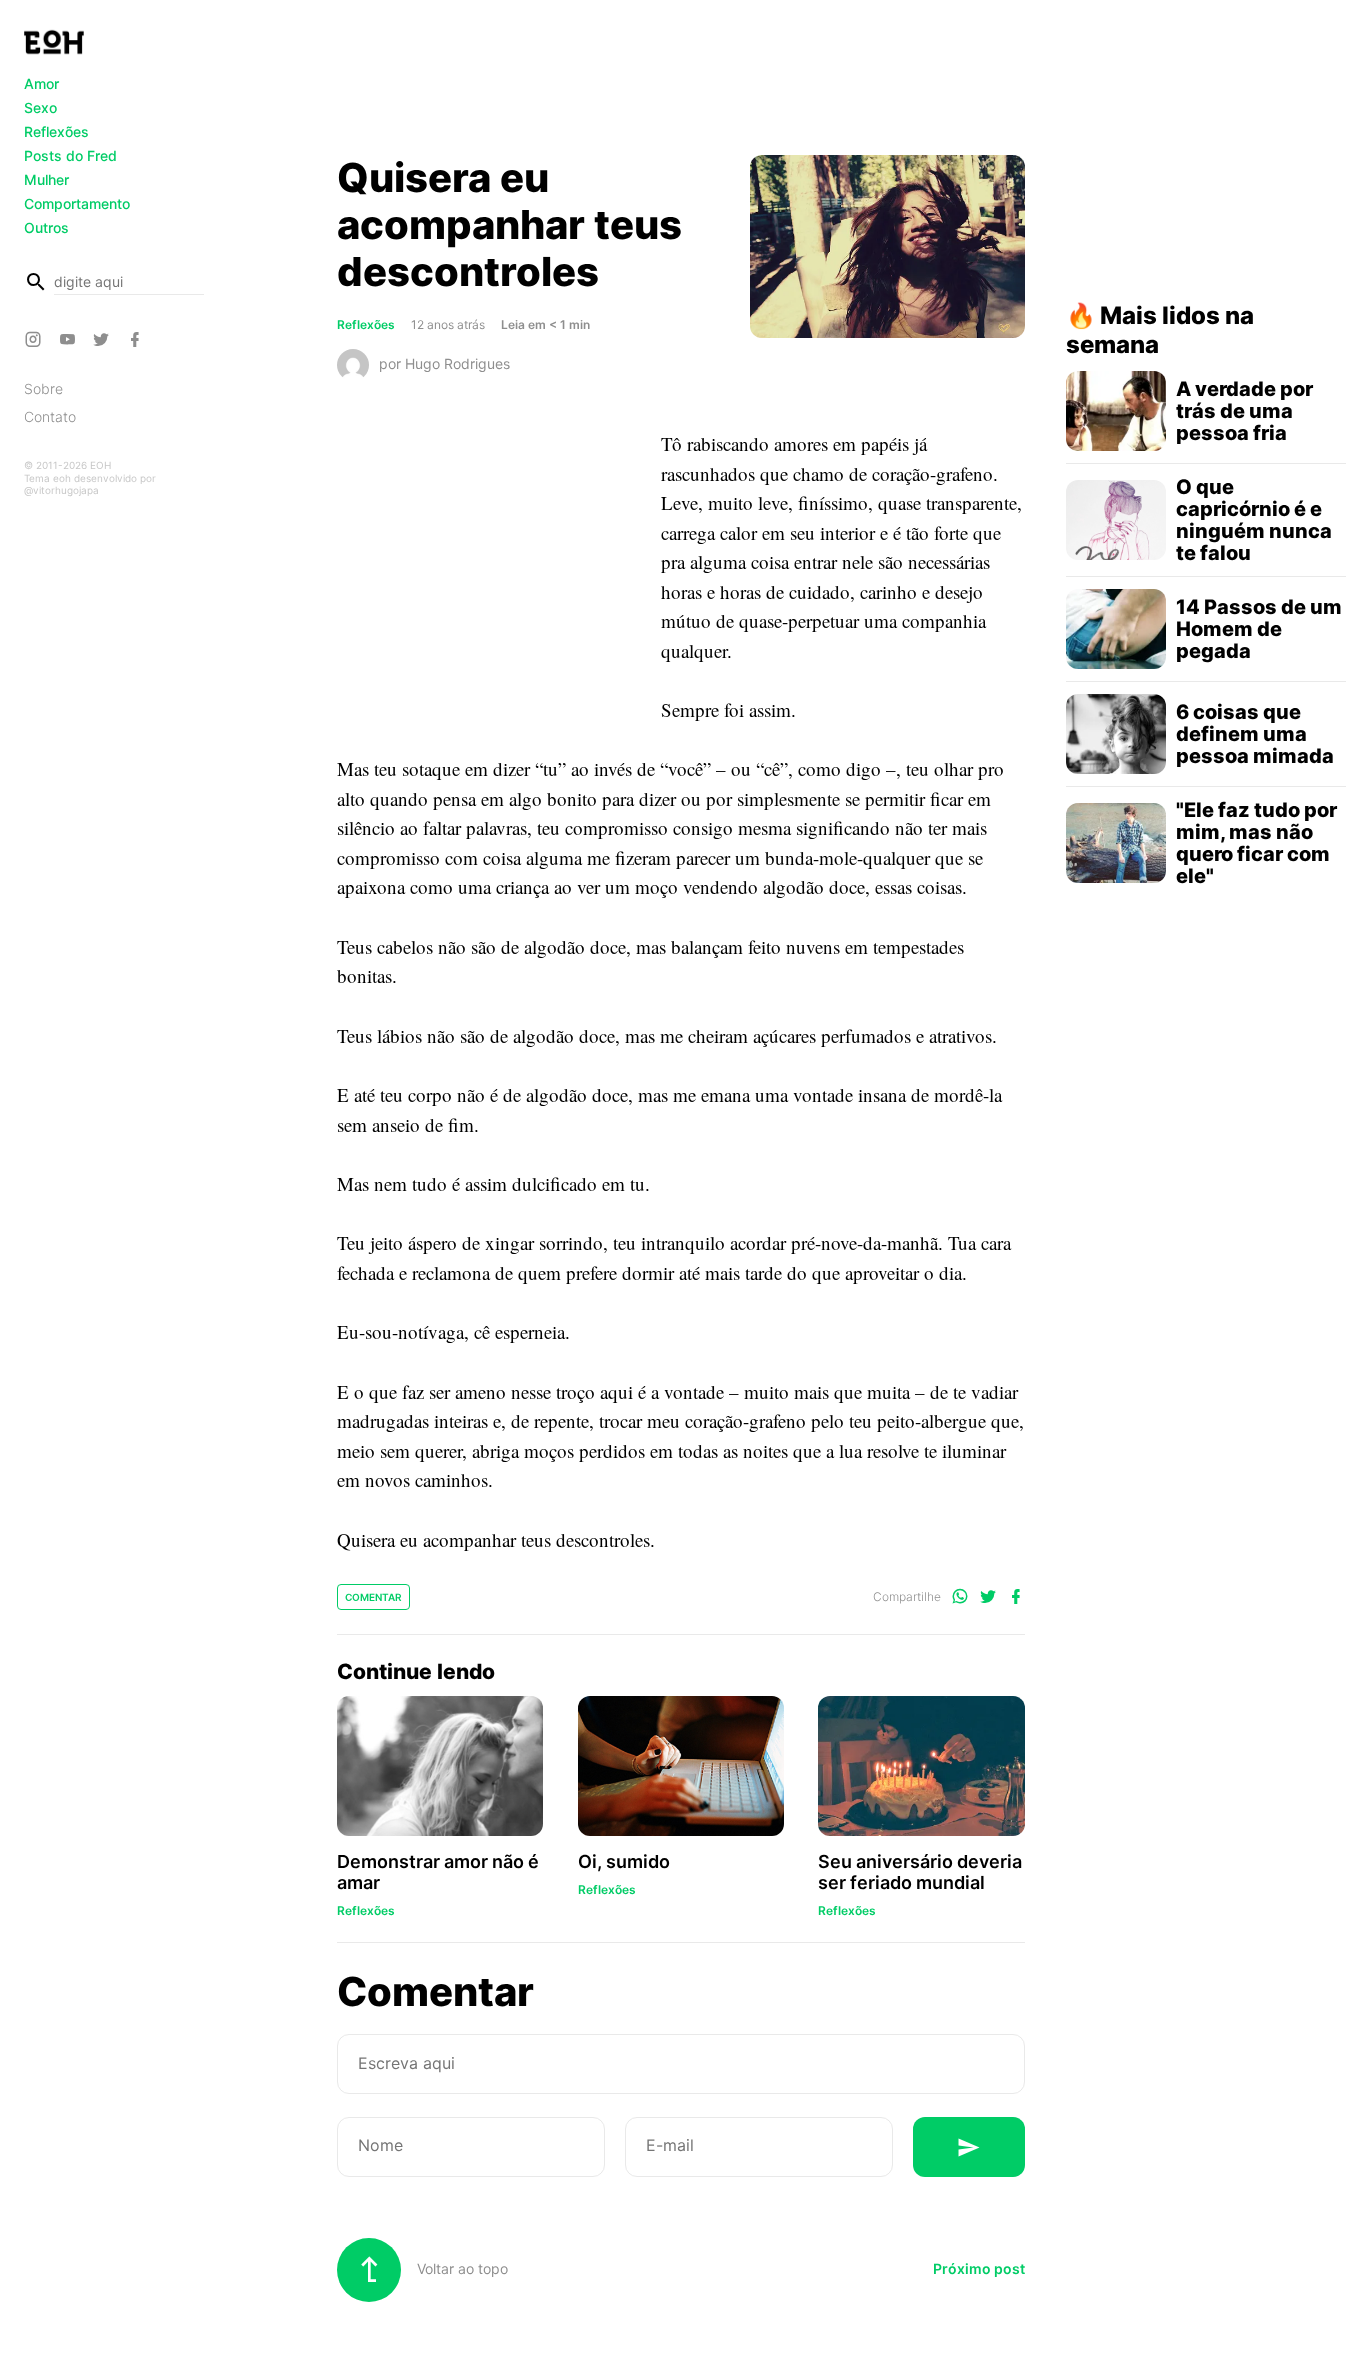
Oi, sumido (624, 1861)
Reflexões (56, 131)
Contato (50, 416)
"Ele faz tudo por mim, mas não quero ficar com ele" (1256, 843)
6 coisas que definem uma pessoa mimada (1255, 734)
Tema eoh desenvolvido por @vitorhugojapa (90, 484)
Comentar (373, 1597)
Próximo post (979, 2268)
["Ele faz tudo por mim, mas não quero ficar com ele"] (1116, 843)
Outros (46, 227)
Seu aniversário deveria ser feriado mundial (920, 1872)
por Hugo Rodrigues (444, 363)
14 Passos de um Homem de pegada (1259, 629)
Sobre (43, 388)
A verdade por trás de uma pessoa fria (1244, 411)
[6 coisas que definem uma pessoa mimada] (1116, 734)
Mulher (46, 179)
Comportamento (77, 203)
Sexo (40, 107)
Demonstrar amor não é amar (438, 1872)
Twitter (104, 339)
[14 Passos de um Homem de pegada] (1116, 629)
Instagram (36, 339)
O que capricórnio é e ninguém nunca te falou (1254, 520)
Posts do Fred (70, 155)
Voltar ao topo (460, 2268)
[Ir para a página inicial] (54, 42)
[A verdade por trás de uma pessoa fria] (1116, 411)
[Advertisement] (681, 83)
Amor (41, 83)
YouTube (70, 339)
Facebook (138, 339)
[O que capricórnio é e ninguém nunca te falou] (1116, 520)
